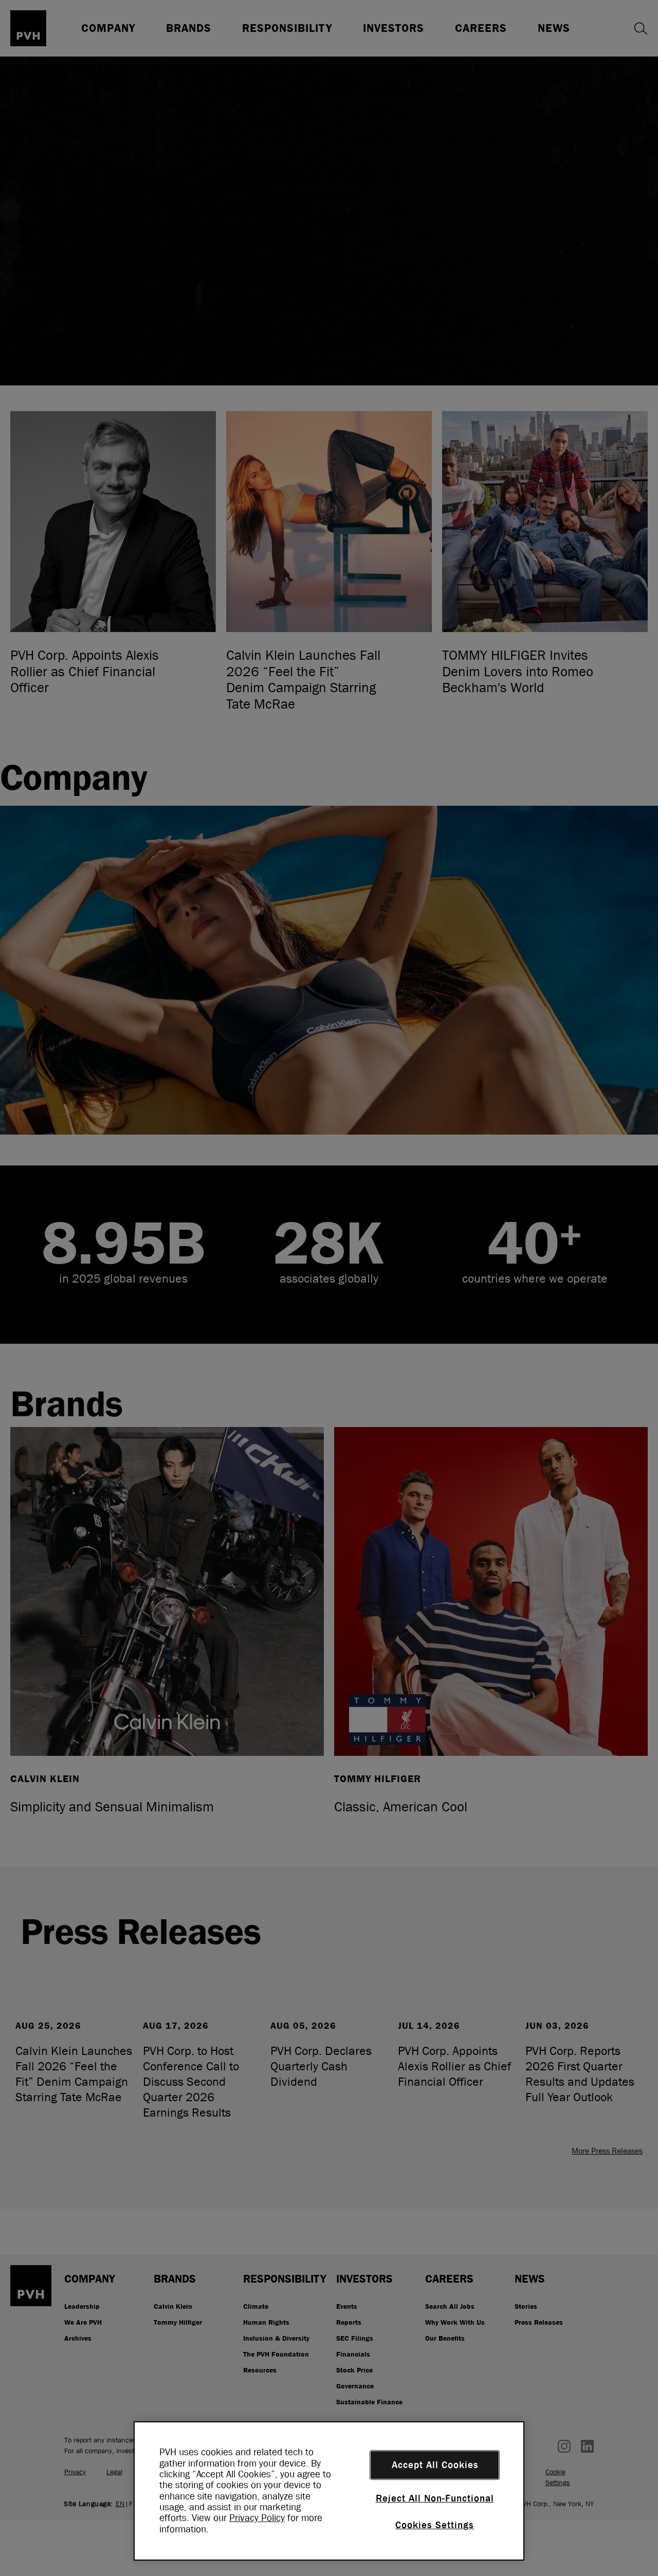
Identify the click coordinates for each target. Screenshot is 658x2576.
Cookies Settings (435, 2525)
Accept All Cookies (435, 2465)
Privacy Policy (257, 2518)
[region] (329, 2491)
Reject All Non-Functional (435, 2498)
